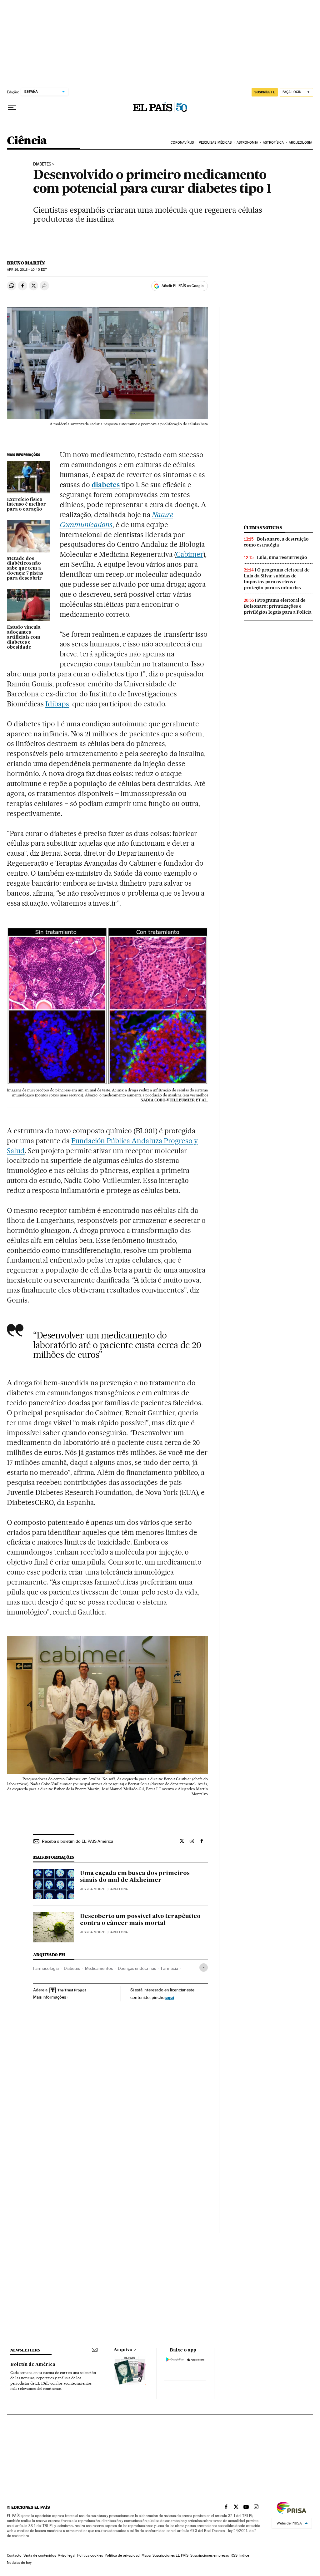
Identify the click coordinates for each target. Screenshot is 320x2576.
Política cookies (90, 2555)
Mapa (146, 2555)
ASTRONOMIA (247, 143)
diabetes (106, 485)
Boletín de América (33, 2365)
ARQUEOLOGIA (300, 143)
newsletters (25, 2350)
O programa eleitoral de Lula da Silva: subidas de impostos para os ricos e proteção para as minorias (277, 579)
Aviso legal (67, 2555)
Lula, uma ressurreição (282, 557)
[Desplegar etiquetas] (204, 1968)
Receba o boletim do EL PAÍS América (77, 1841)
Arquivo (123, 2350)
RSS (234, 2555)
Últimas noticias (263, 528)
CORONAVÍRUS (182, 143)
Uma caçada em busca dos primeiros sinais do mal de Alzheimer (135, 1877)
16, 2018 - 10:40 (27, 270)
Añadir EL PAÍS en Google (182, 286)
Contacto (14, 2555)
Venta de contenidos (40, 2555)
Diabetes (42, 164)
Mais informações (50, 1997)
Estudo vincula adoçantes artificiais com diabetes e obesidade (24, 637)
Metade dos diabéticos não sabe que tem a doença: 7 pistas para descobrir (25, 569)
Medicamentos (99, 1968)
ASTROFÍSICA (273, 143)
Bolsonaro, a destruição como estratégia (276, 542)
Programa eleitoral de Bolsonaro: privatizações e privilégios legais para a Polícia (278, 606)
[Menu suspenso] (12, 108)
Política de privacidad (122, 2555)
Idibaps (57, 704)
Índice (244, 2555)
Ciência (27, 141)
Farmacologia (46, 1968)
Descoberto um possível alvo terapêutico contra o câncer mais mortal (140, 1920)
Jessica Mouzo (93, 1889)
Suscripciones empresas (210, 2555)
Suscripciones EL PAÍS (170, 2555)
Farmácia (170, 1968)
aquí (170, 1997)
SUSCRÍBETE (265, 92)
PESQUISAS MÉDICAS (215, 143)
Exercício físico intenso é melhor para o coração (26, 505)
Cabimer (190, 554)
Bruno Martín (26, 263)
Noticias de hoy (19, 2563)
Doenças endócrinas (137, 1968)
